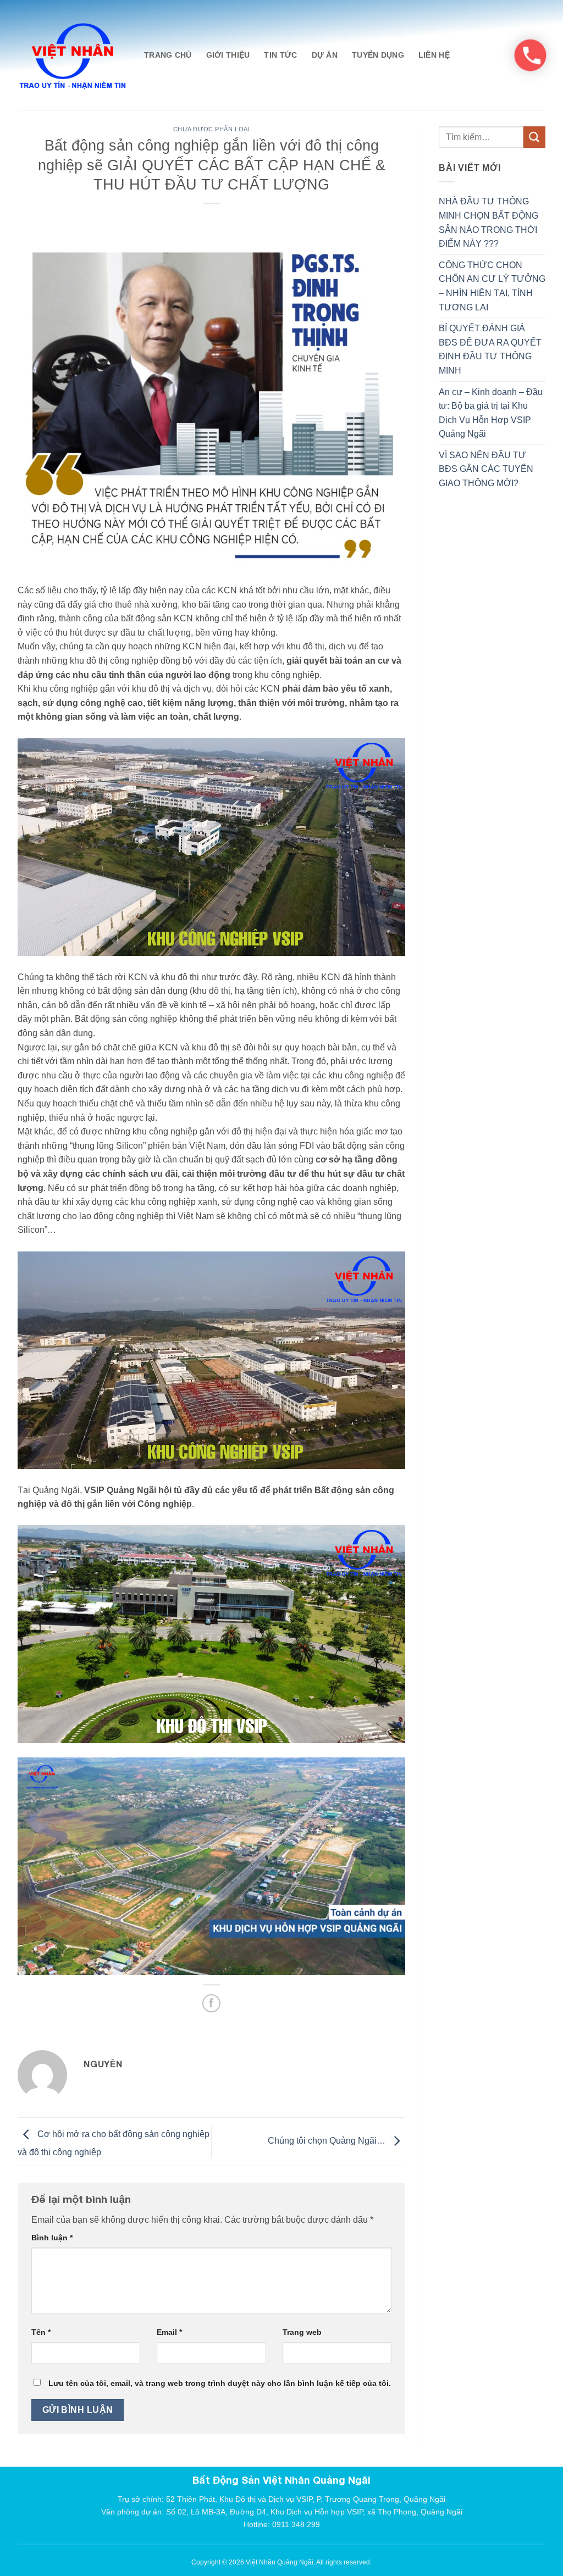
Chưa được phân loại (212, 129)
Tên (41, 2332)
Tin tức (280, 55)
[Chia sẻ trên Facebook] (211, 2003)
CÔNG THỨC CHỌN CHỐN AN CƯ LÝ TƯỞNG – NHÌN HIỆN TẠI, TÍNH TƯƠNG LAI (492, 286)
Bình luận (52, 2238)
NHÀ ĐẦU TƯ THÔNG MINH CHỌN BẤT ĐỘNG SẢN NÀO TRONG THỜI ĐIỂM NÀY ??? (489, 222)
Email (169, 2332)
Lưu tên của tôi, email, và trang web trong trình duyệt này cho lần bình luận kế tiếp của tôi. (220, 2383)
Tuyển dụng (378, 55)
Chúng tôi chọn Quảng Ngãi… (328, 2141)
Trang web (302, 2332)
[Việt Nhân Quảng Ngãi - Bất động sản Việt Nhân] (73, 55)
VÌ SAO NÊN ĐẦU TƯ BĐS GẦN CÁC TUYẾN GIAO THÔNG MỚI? (486, 469)
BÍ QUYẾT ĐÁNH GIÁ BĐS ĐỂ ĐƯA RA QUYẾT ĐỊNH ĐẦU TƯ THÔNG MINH (490, 349)
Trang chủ (168, 55)
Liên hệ (434, 55)
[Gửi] (534, 137)
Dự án (325, 55)
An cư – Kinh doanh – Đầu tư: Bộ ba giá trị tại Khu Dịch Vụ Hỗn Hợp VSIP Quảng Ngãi (491, 413)
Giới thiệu (228, 55)
